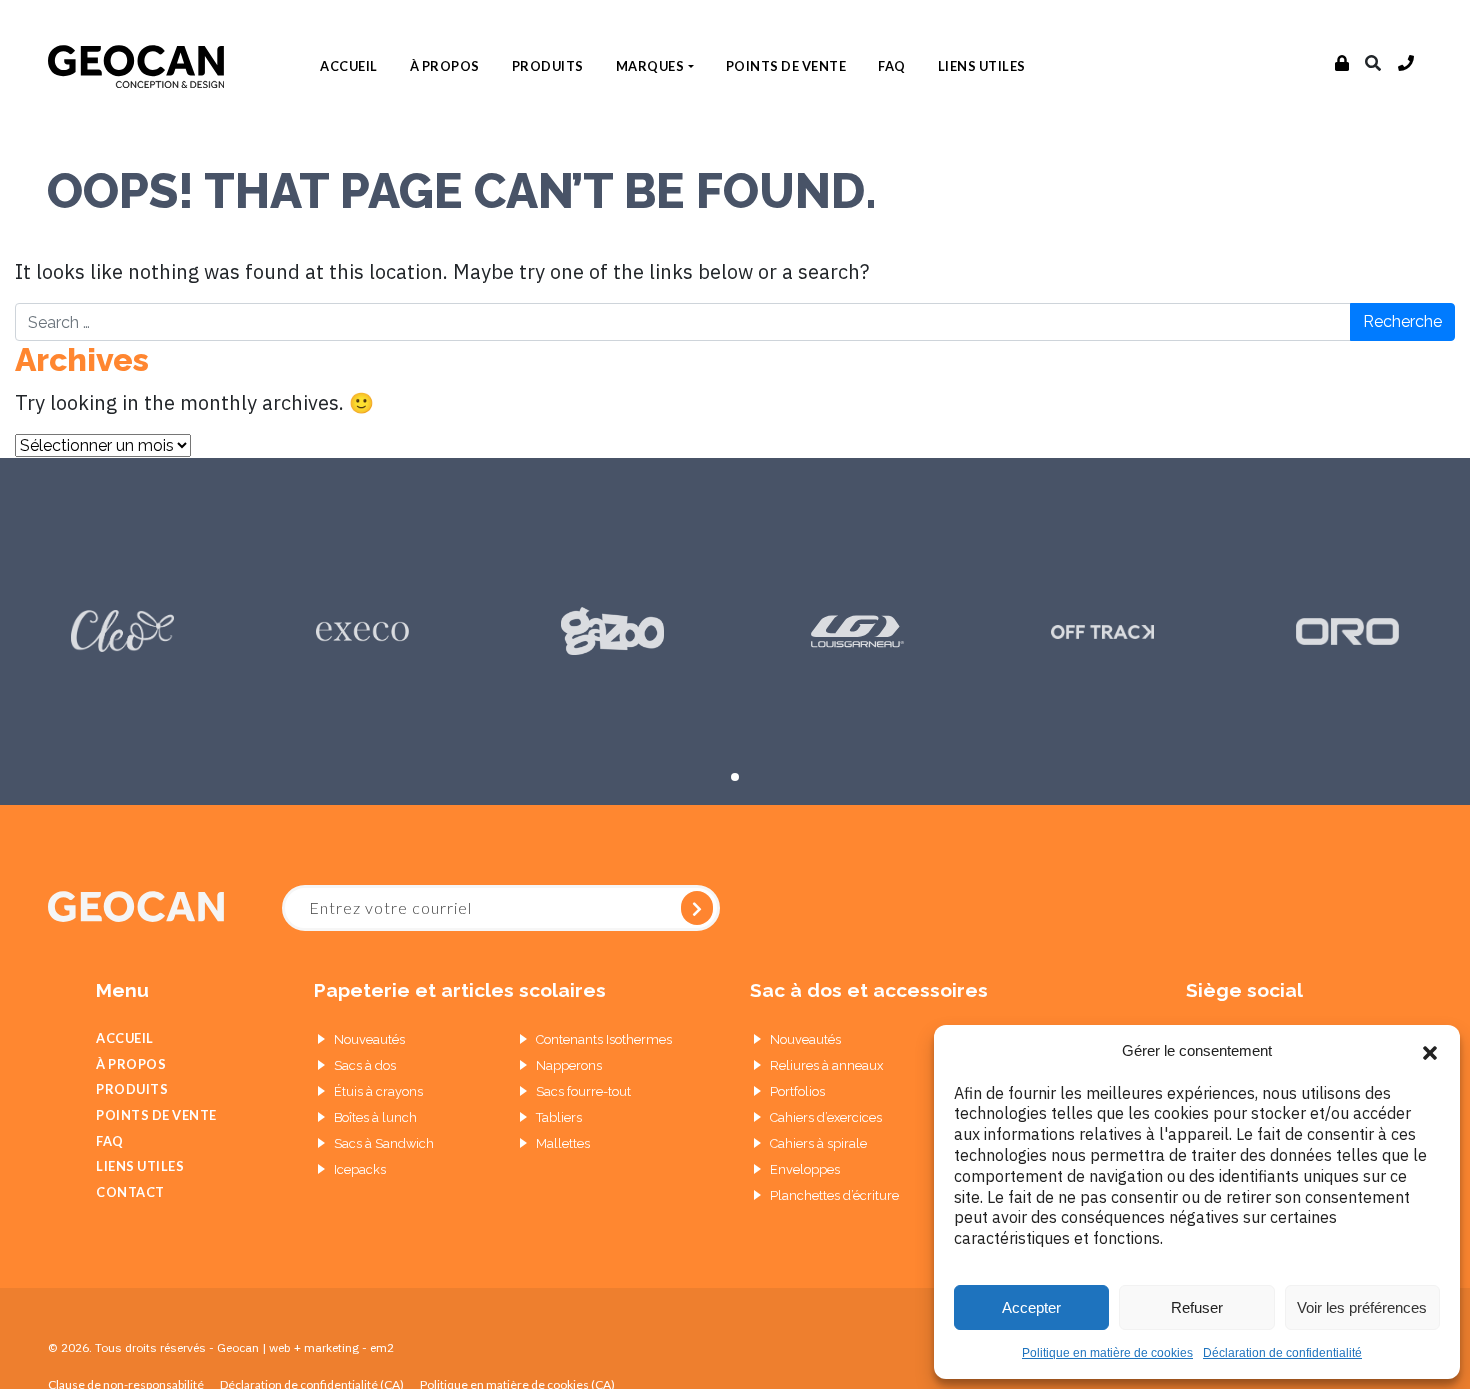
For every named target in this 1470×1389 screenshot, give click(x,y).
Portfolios (797, 1091)
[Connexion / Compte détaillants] (1342, 64)
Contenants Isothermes (604, 1039)
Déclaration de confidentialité (1282, 1353)
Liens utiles (982, 66)
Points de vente (786, 66)
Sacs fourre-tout (583, 1091)
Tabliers (559, 1117)
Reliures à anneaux (826, 1065)
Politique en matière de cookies (1107, 1353)
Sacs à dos (365, 1065)
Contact (130, 1192)
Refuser (1197, 1307)
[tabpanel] (122, 631)
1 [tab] (735, 777)
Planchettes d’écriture (834, 1195)
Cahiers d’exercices (826, 1117)
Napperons (569, 1065)
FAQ (892, 66)
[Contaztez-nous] (1406, 64)
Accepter (1031, 1307)
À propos (445, 66)
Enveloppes (805, 1169)
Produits (548, 66)
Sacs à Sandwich (384, 1143)
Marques (650, 66)
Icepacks (360, 1169)
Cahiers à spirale (818, 1143)
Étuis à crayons (378, 1091)
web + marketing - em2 (331, 1347)
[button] (1430, 1051)
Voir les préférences (1362, 1307)
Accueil (349, 66)
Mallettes (563, 1143)
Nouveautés (369, 1039)
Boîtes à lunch (375, 1117)
